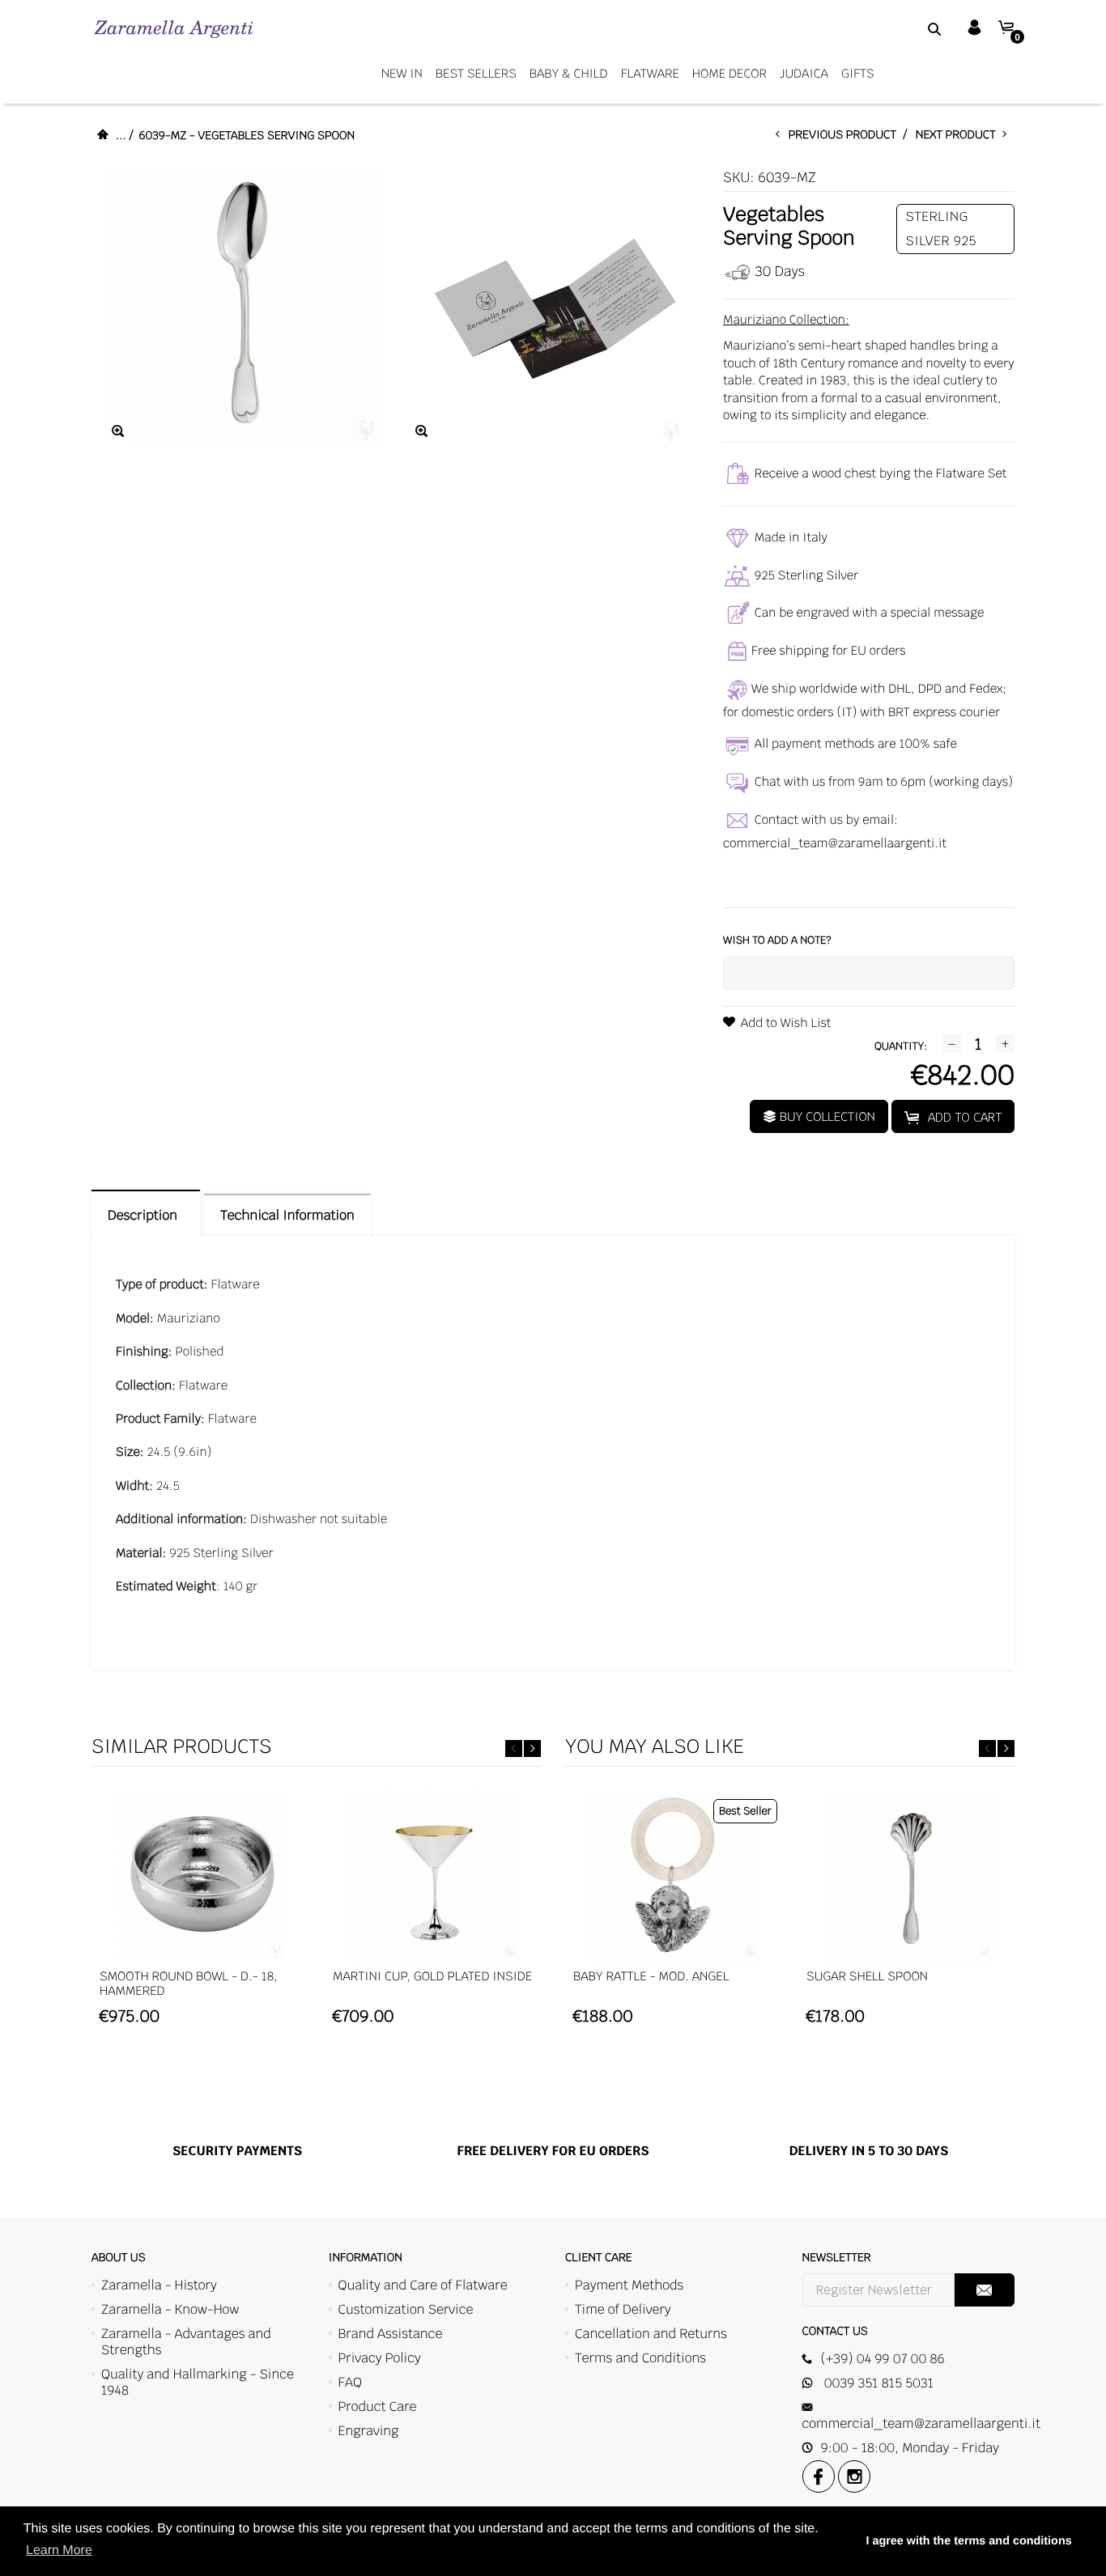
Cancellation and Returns (651, 2334)
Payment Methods (629, 2285)
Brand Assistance (391, 2334)
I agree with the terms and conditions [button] (968, 2541)
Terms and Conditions (640, 2358)
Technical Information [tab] (287, 1215)
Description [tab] (146, 1215)
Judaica (804, 74)
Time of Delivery (623, 2309)
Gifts (858, 74)
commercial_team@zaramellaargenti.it (835, 844)
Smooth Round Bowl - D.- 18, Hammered (189, 1984)
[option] (202, 1916)
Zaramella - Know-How (170, 2309)
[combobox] (914, 28)
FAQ (350, 2382)
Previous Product (846, 135)
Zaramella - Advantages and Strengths (186, 2342)
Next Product (959, 135)
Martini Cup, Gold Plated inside (432, 1977)
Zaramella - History (159, 2285)
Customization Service (406, 2309)
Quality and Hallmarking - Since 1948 (198, 2382)
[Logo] (174, 29)
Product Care (378, 2406)
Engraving (369, 2431)
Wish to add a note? (777, 940)
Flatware (650, 74)
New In (402, 74)
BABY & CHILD (569, 74)
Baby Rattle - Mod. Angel (651, 1977)
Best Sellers (476, 74)
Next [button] (532, 1748)
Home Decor (730, 74)
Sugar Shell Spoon (867, 1977)
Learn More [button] (59, 2551)
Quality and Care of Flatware (423, 2285)
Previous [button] (514, 1748)
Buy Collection (826, 1117)
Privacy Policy (380, 2358)
